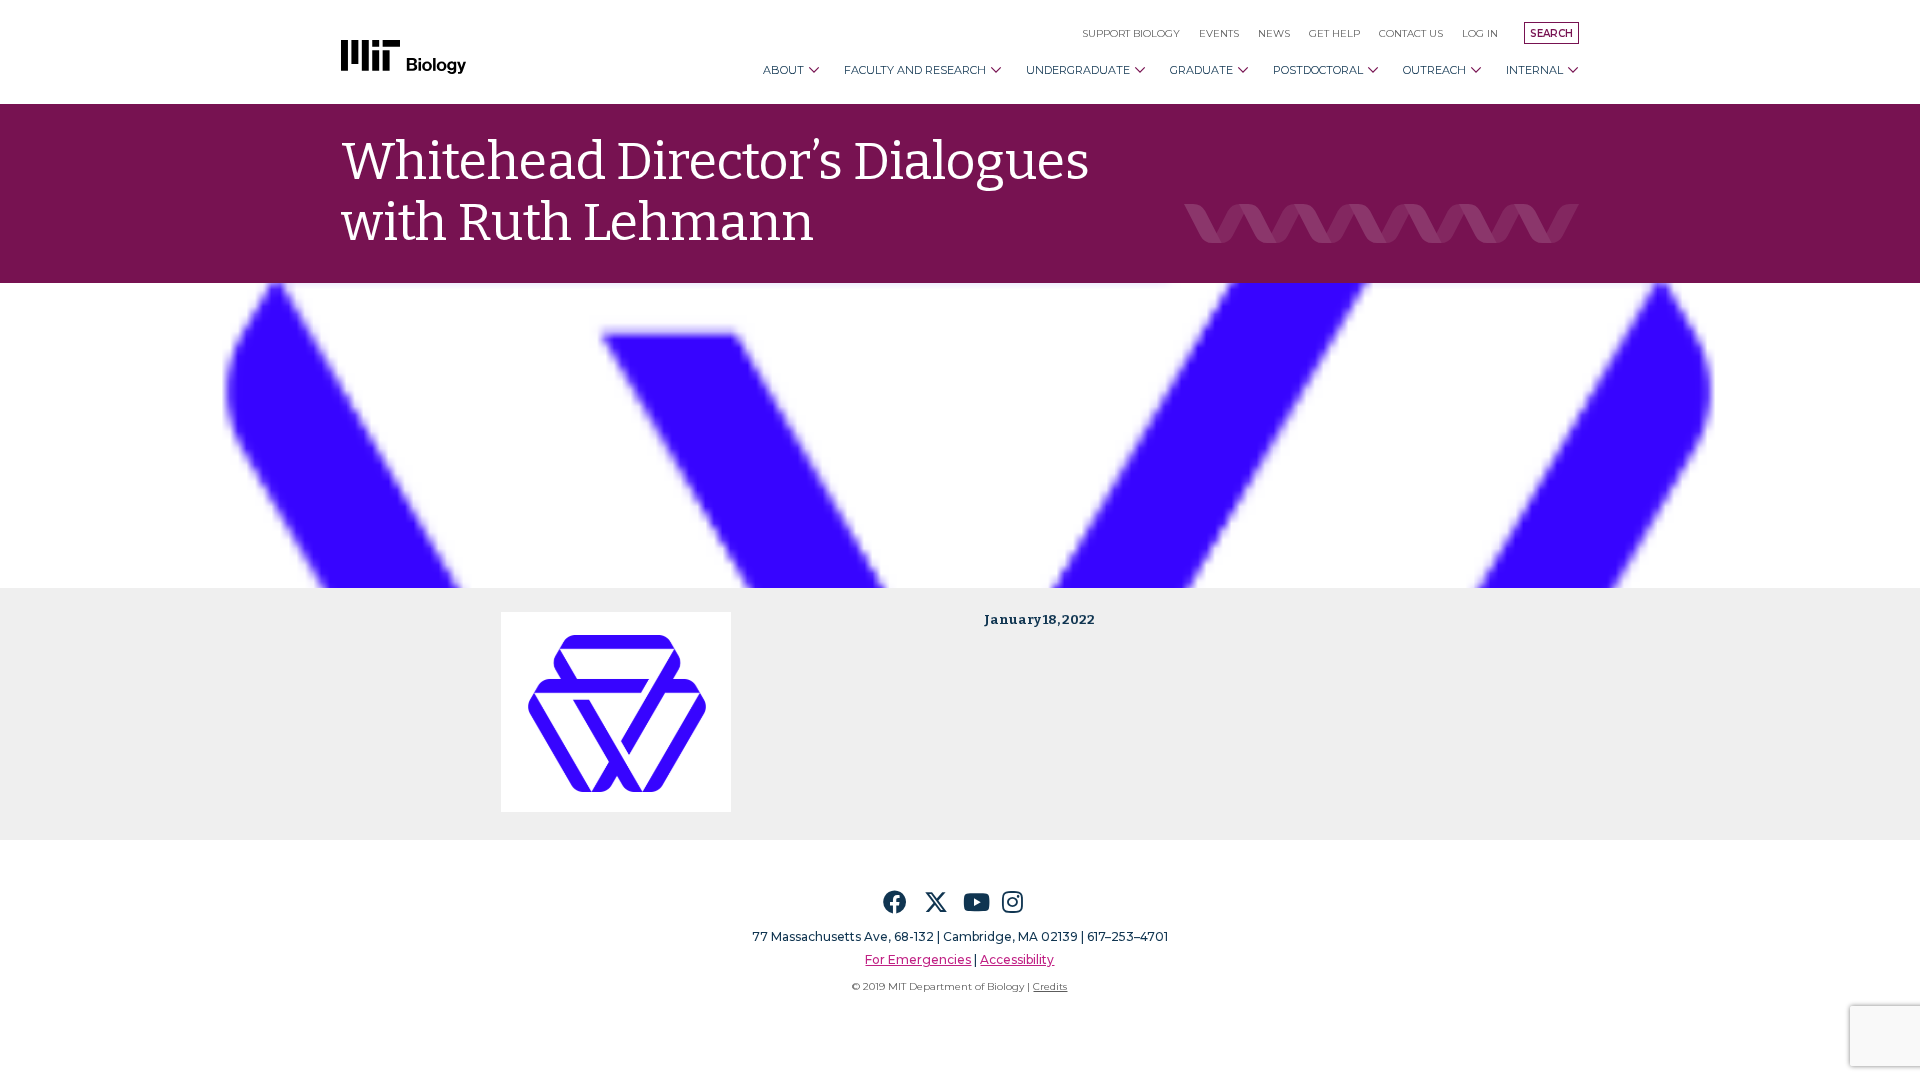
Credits (1050, 986)
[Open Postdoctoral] (1373, 70)
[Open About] (814, 70)
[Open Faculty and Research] (996, 70)
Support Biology (1131, 33)
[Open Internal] (1573, 70)
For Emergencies (918, 959)
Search (1551, 33)
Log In (1480, 33)
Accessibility (1017, 959)
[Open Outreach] (1476, 70)
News (1274, 33)
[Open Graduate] (1243, 70)
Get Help (1334, 33)
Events (1219, 33)
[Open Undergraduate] (1140, 70)
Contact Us (1411, 33)
